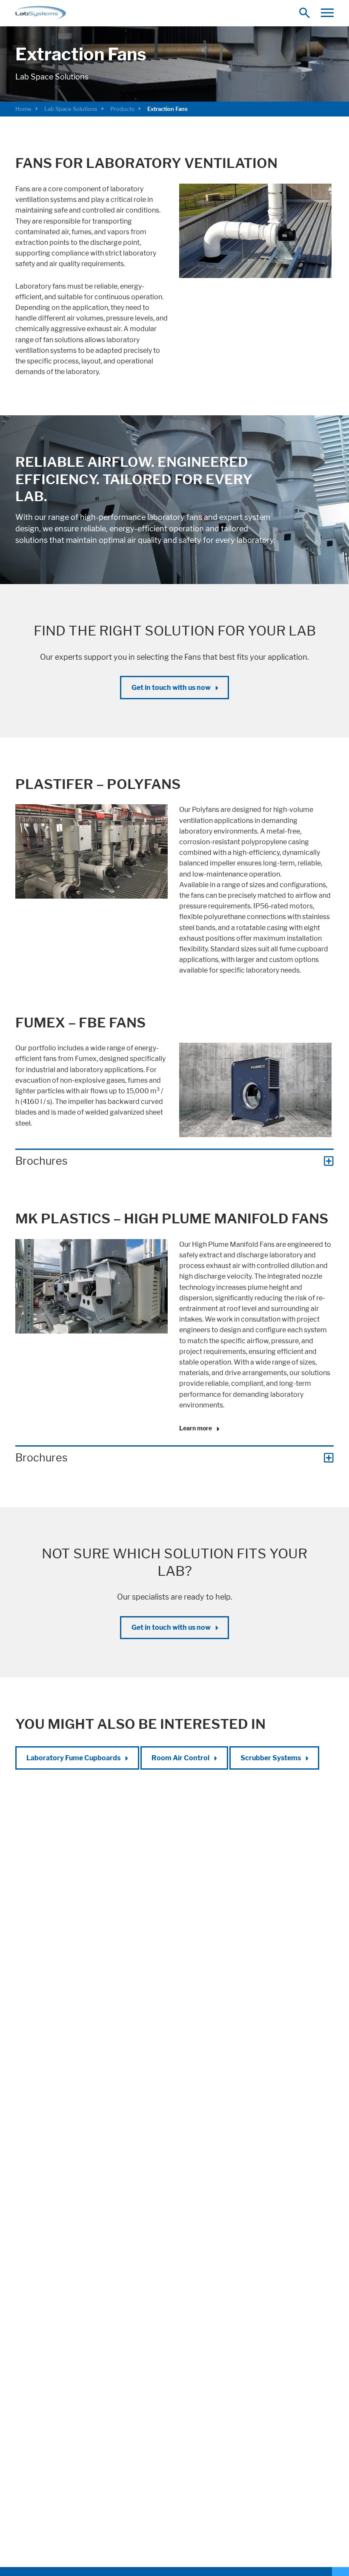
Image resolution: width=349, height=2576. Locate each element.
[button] (327, 13)
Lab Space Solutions (71, 109)
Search (307, 13)
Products (122, 109)
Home (23, 109)
